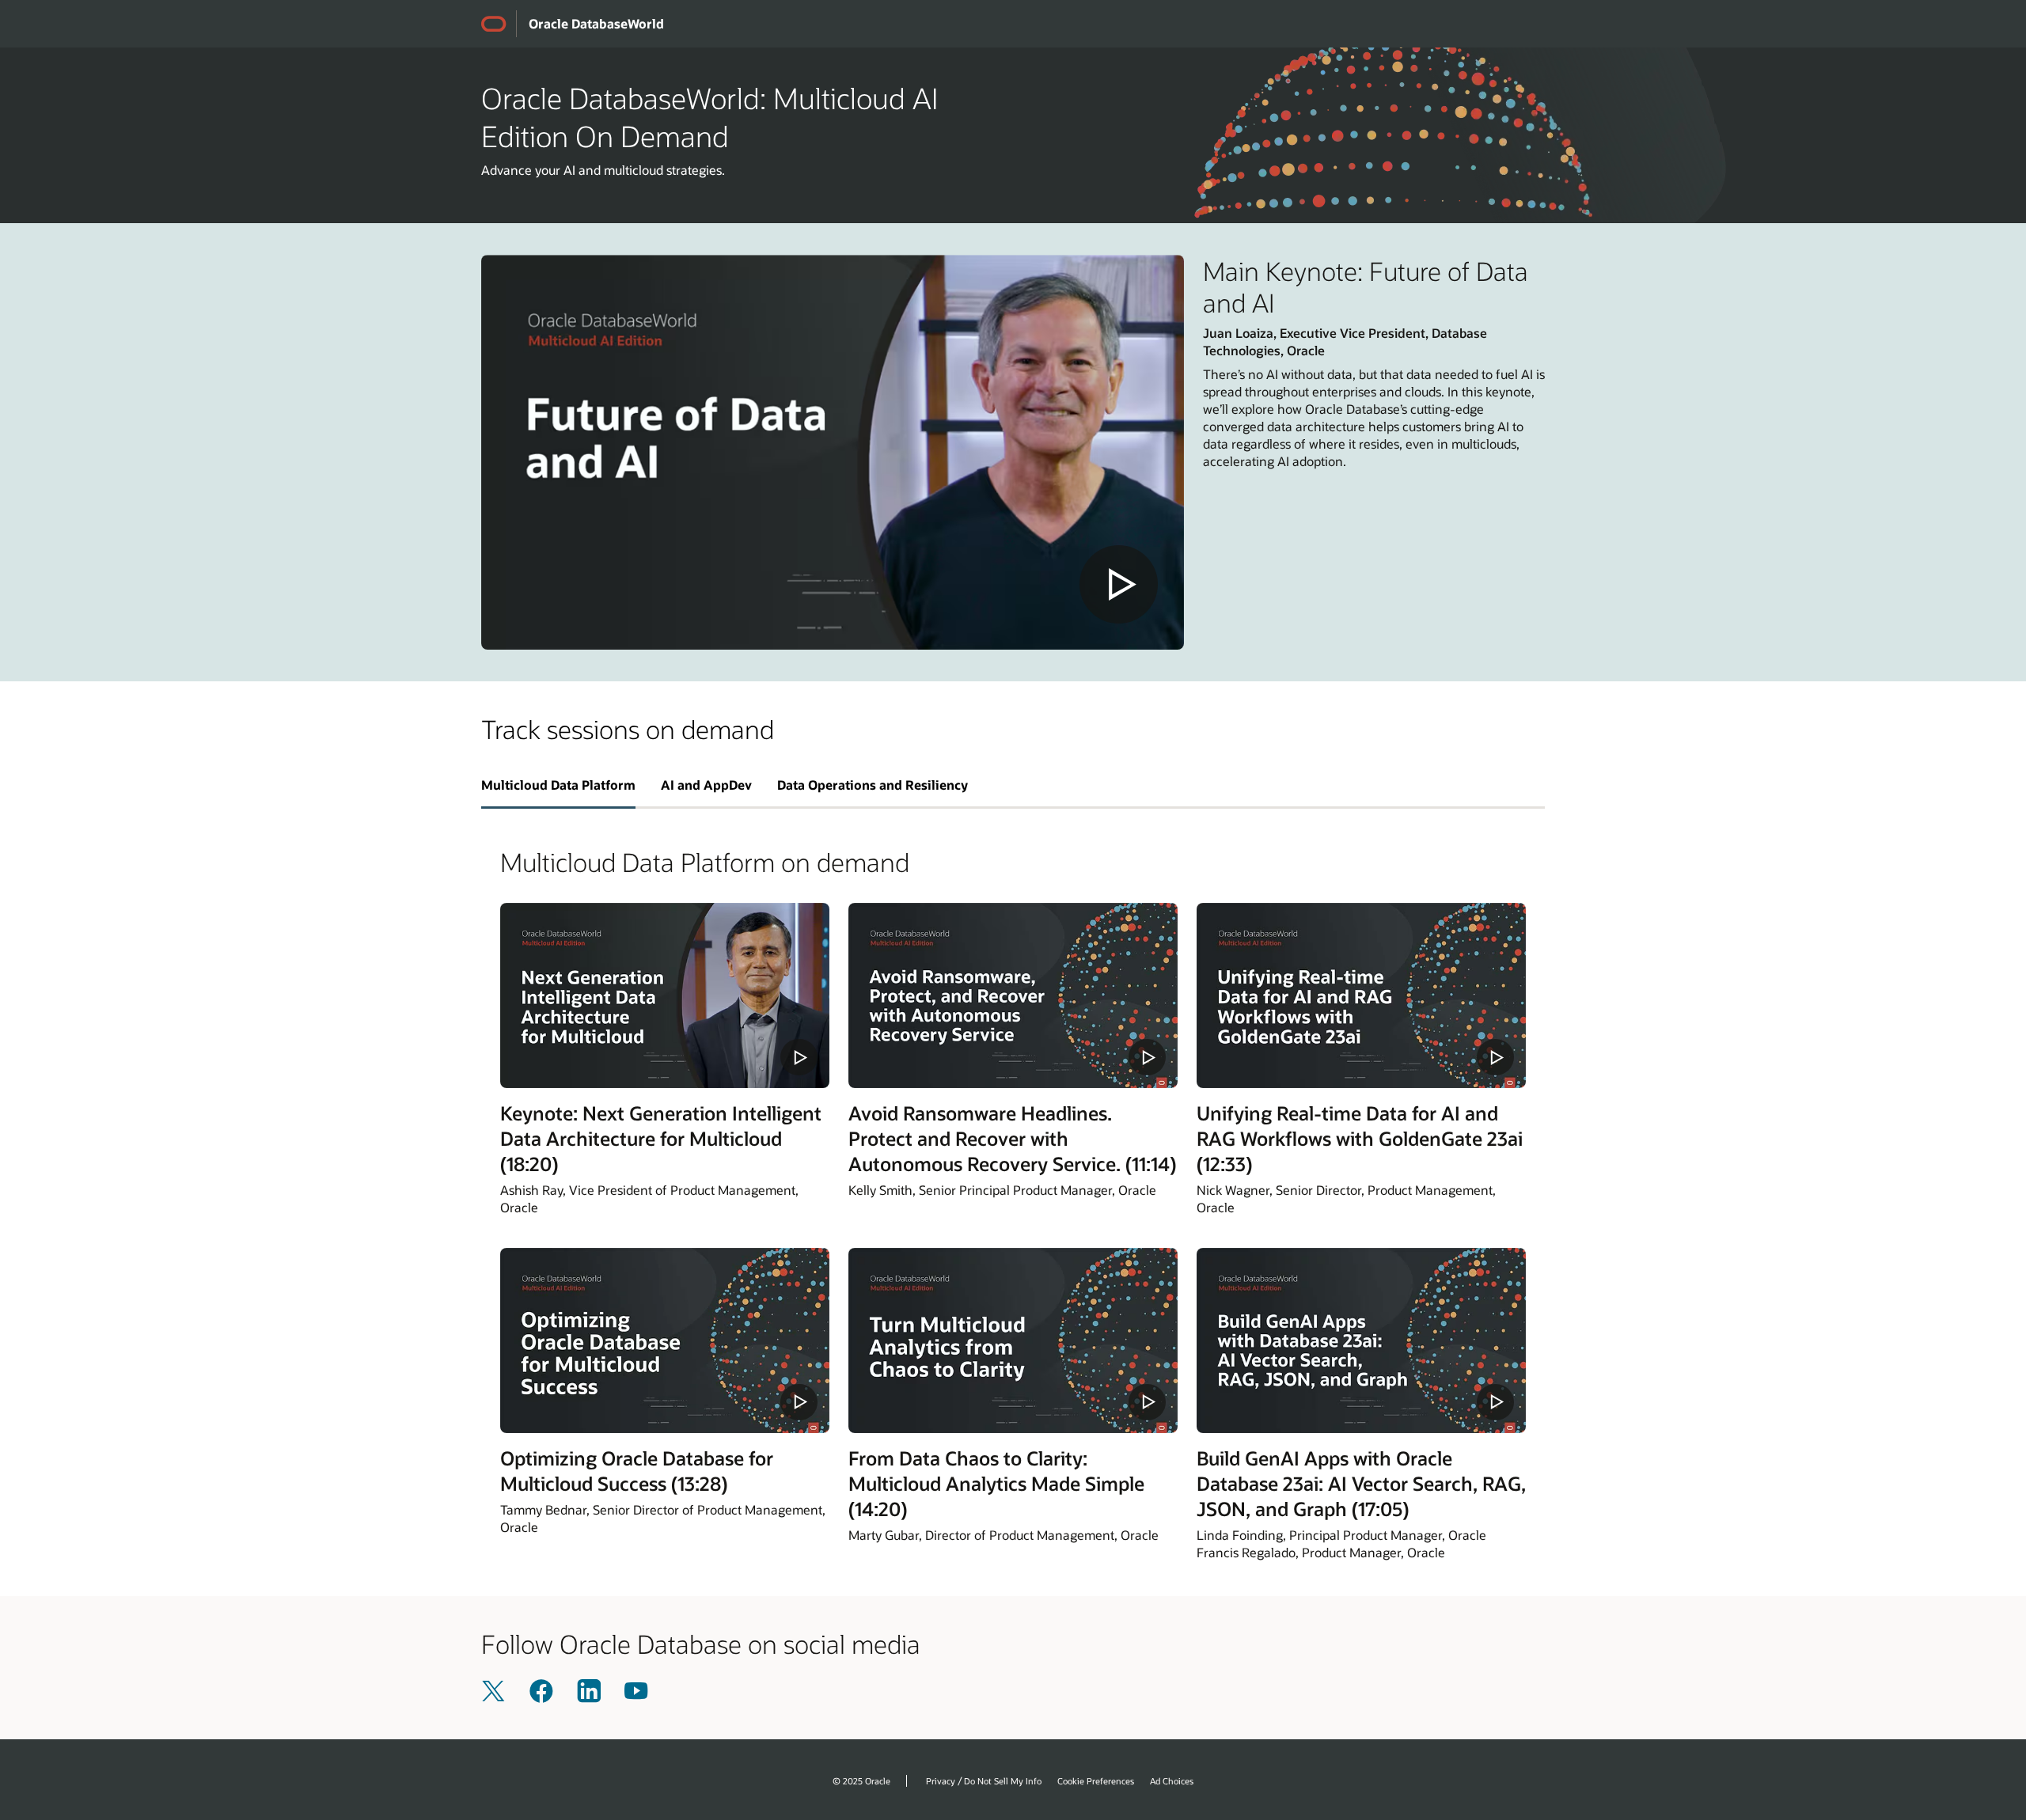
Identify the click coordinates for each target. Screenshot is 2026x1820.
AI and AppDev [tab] (706, 785)
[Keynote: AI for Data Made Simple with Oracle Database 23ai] (833, 452)
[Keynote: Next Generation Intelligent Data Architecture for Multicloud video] (665, 995)
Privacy (941, 1781)
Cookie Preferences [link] (1096, 1781)
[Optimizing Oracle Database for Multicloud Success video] (665, 1340)
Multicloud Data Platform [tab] (558, 785)
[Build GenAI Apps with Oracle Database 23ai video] (1361, 1340)
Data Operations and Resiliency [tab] (873, 785)
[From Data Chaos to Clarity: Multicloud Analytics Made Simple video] (1013, 1340)
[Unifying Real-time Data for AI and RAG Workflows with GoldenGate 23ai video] (1361, 995)
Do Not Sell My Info (1003, 1781)
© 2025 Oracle (861, 1781)
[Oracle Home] (499, 24)
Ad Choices (1172, 1781)
